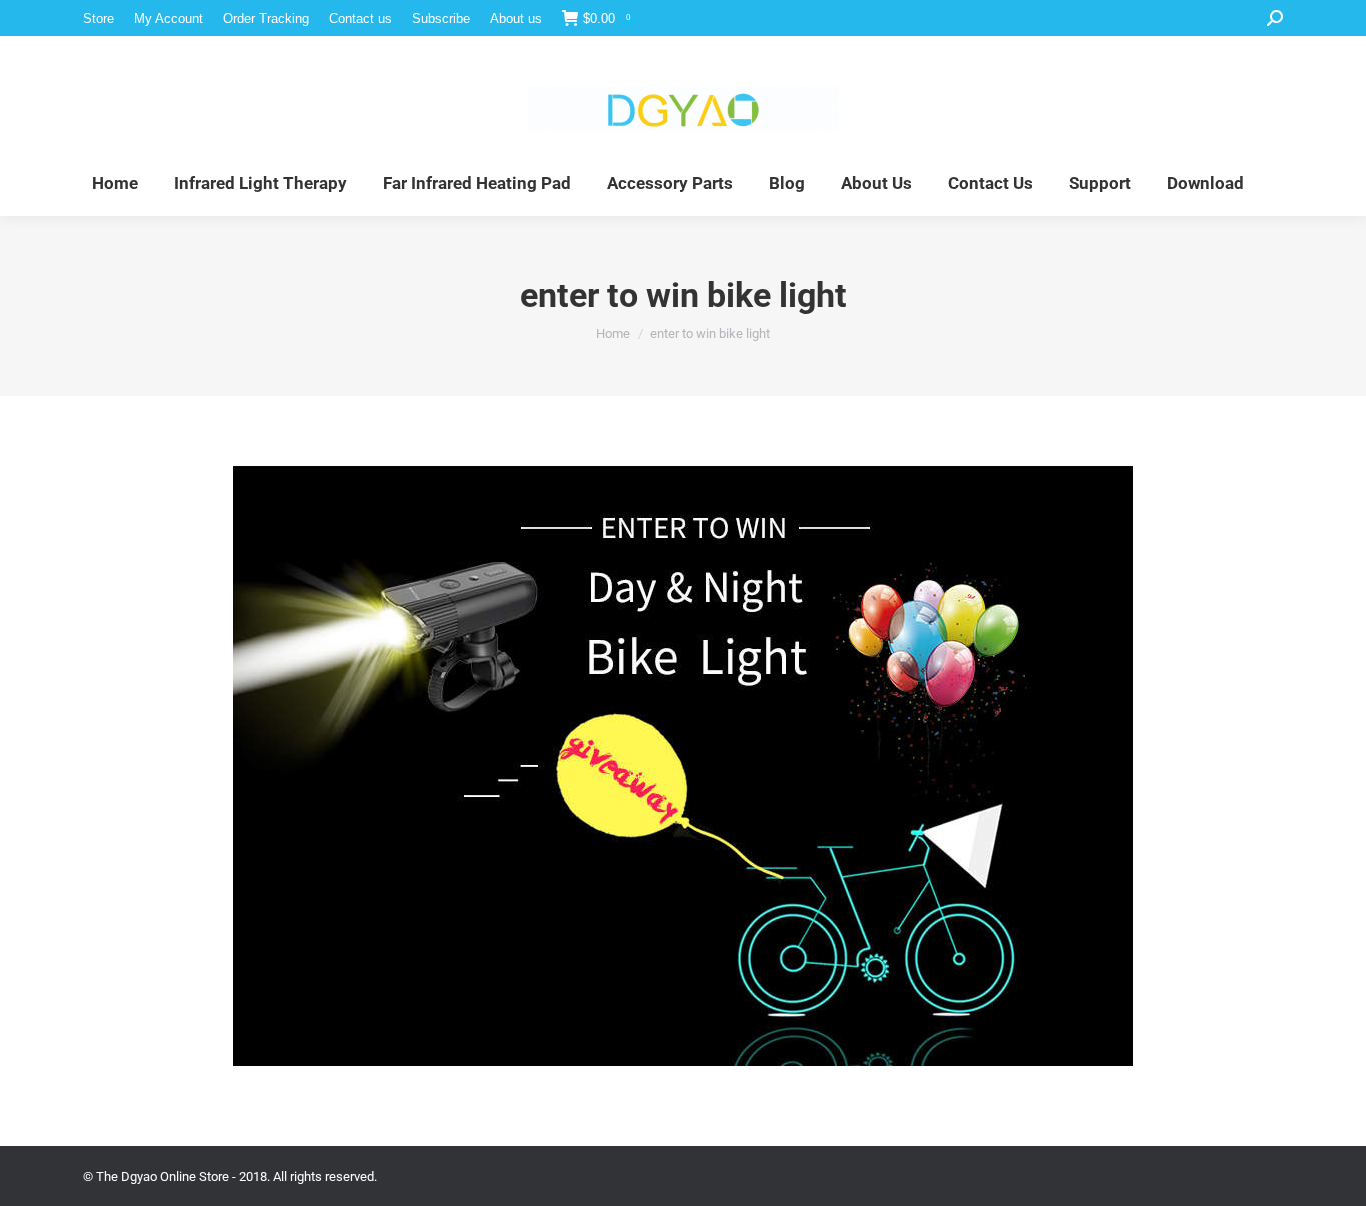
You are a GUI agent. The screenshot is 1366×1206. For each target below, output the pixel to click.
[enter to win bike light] (683, 766)
